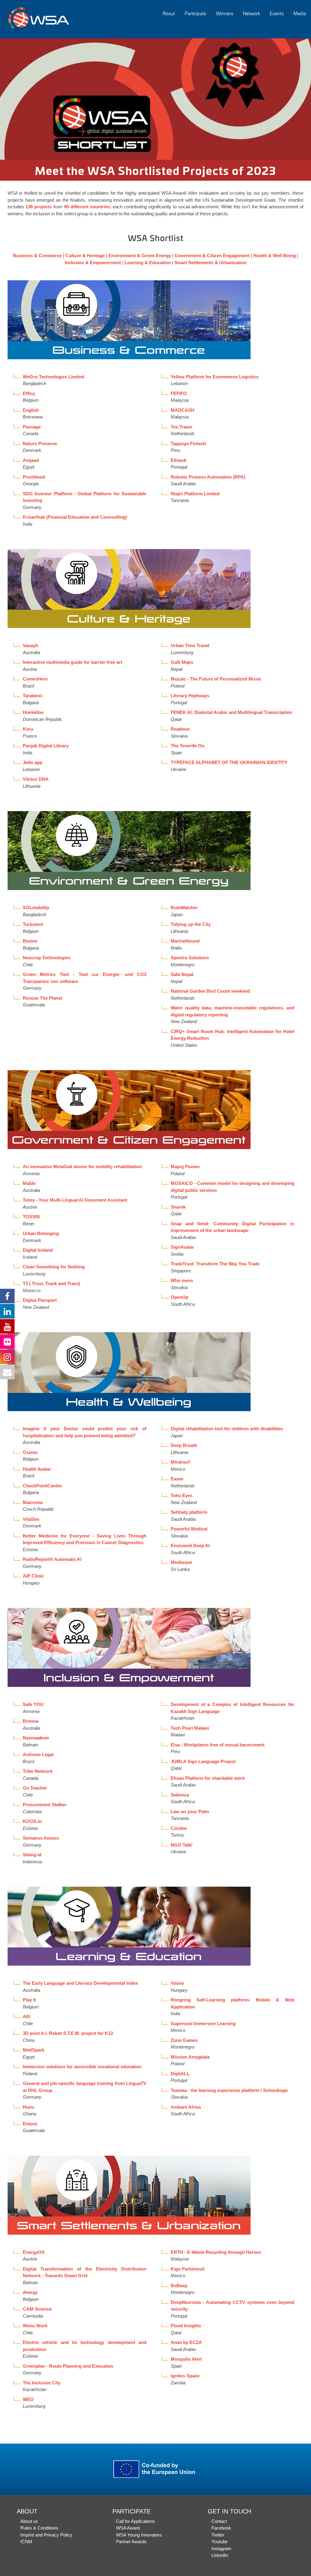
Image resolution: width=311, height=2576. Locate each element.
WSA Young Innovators (139, 2535)
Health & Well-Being (275, 256)
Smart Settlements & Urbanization (210, 263)
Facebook (221, 2528)
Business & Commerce (37, 256)
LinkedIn (220, 2555)
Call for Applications (135, 2521)
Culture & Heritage (85, 256)
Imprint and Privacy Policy (46, 2535)
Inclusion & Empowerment (93, 263)
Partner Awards (131, 2542)
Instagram (221, 2549)
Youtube (219, 2542)
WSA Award (128, 2528)
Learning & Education (148, 263)
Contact (219, 2521)
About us (29, 2521)
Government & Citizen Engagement (212, 256)
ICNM (26, 2542)
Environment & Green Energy (140, 256)
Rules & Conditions (39, 2528)
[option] (155, 99)
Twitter (218, 2535)
